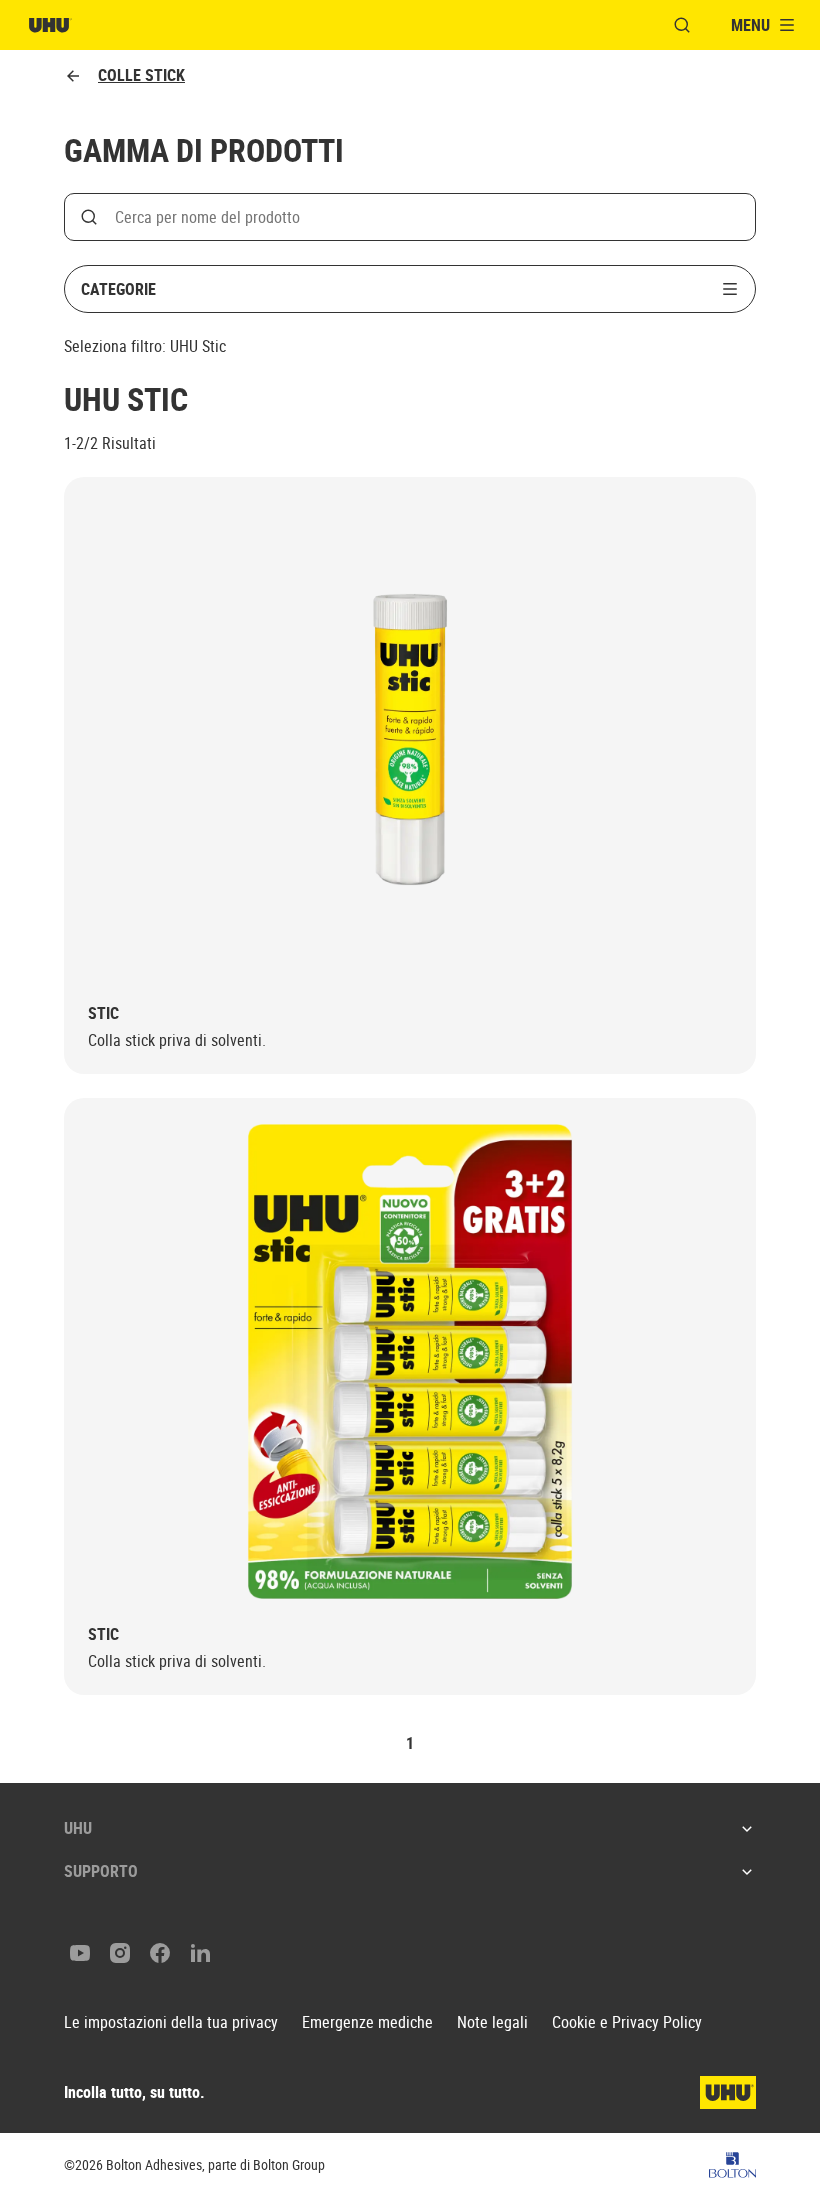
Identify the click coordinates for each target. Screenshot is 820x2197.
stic (103, 1013)
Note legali (492, 2022)
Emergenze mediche (367, 2022)
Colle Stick (141, 75)
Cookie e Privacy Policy (627, 2022)
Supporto (101, 1871)
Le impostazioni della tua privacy (171, 2022)
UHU (78, 1828)
